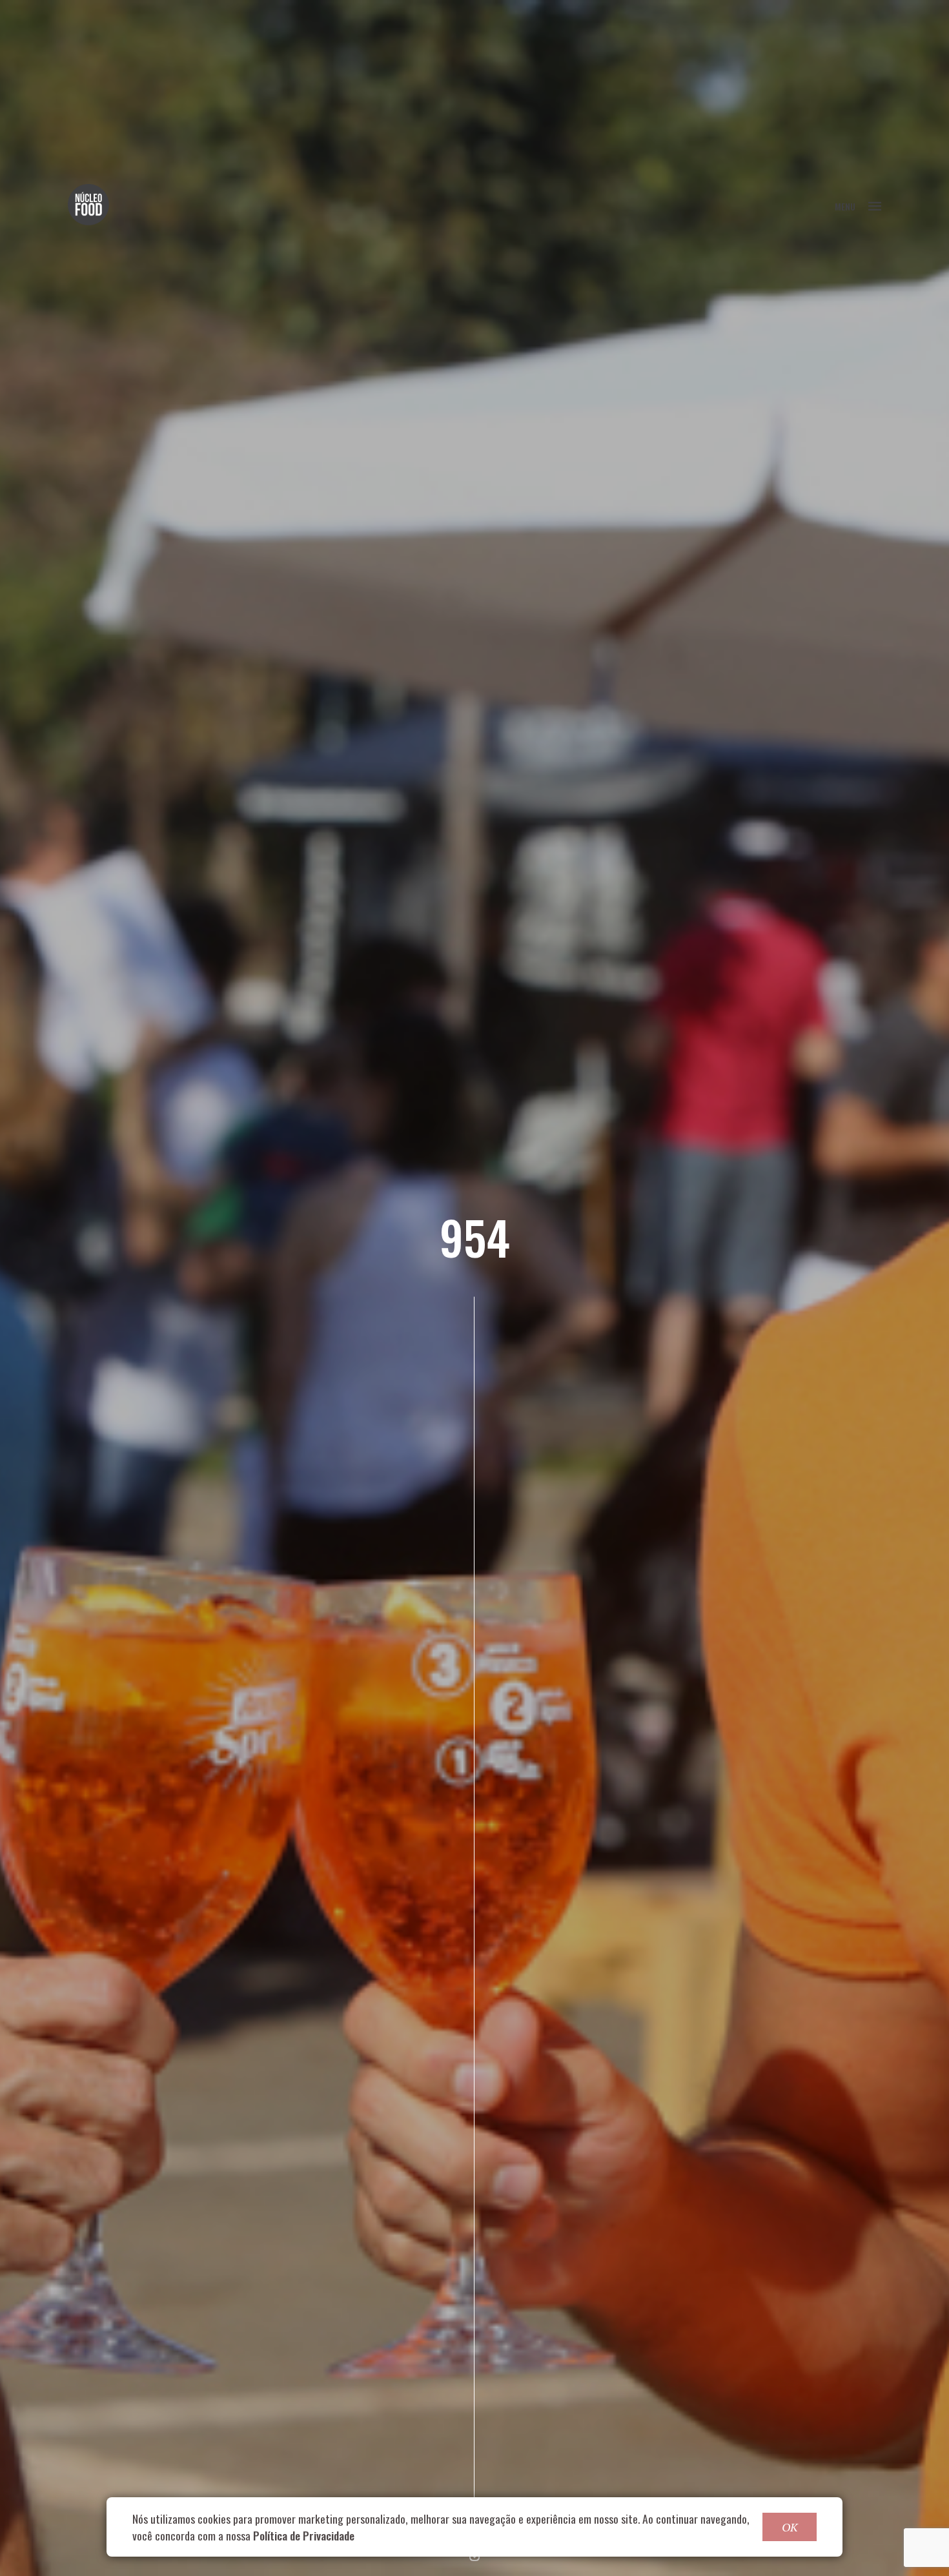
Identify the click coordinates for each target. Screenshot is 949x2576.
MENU (845, 206)
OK (790, 2527)
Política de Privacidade (304, 2535)
